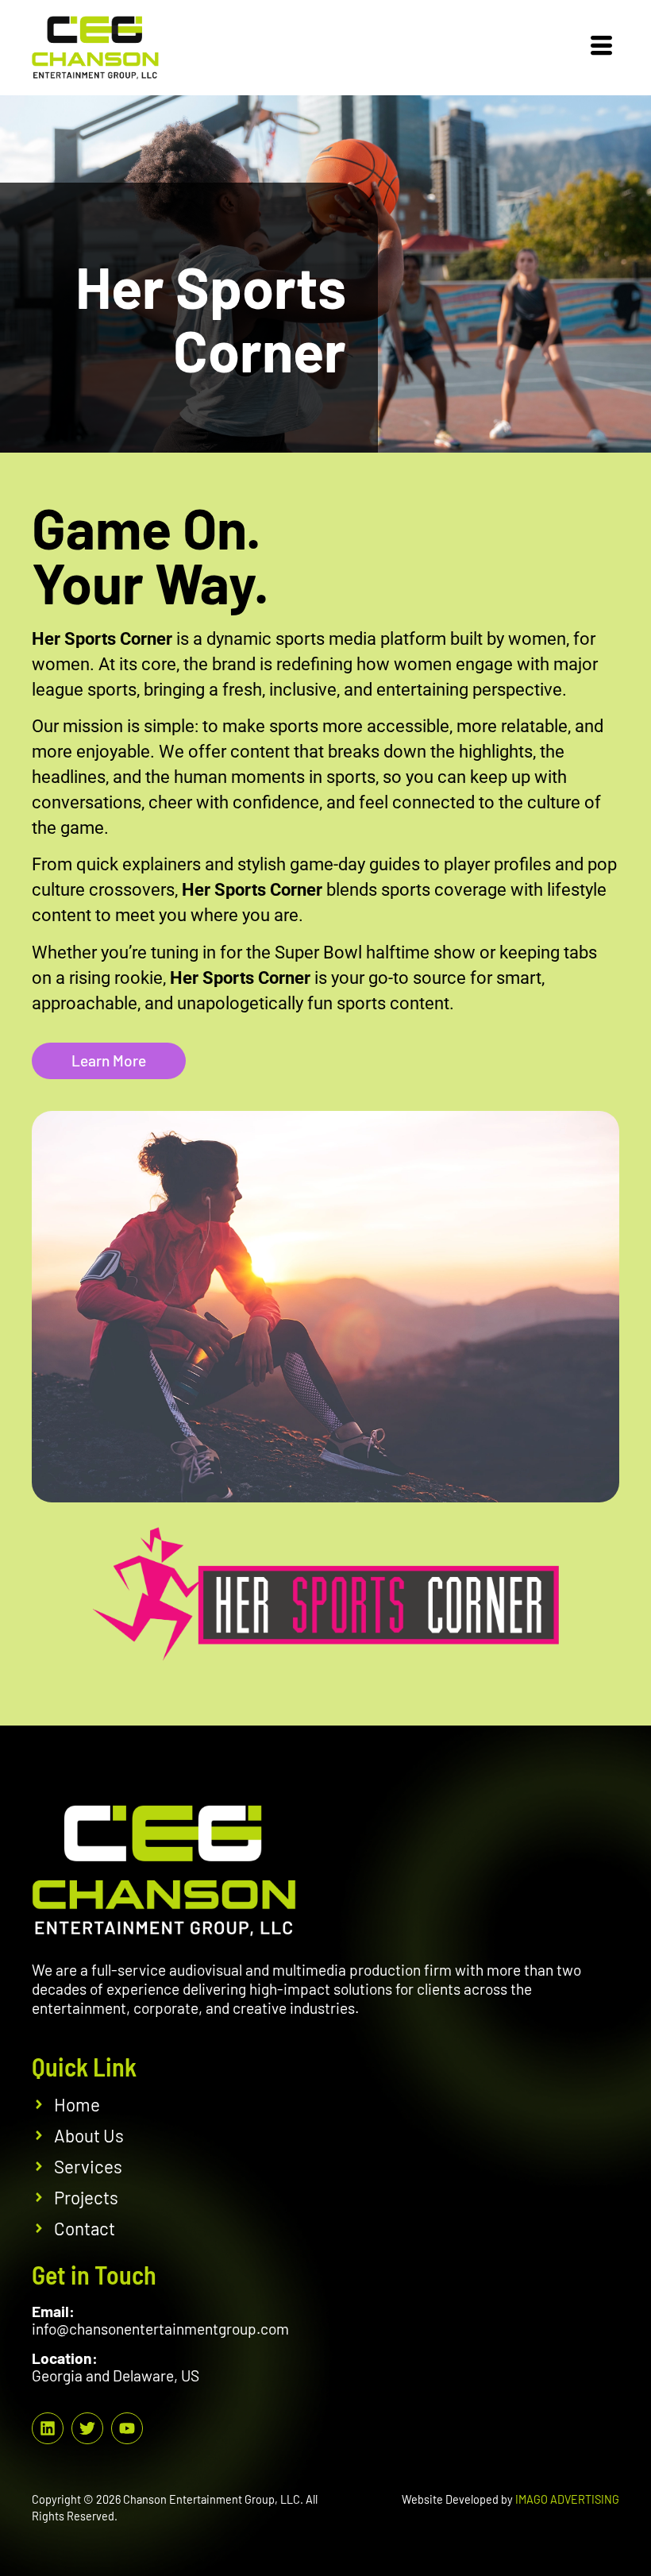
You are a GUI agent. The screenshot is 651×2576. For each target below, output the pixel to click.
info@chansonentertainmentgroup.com (160, 2329)
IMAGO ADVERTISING (567, 2499)
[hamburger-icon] (601, 48)
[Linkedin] (48, 2428)
